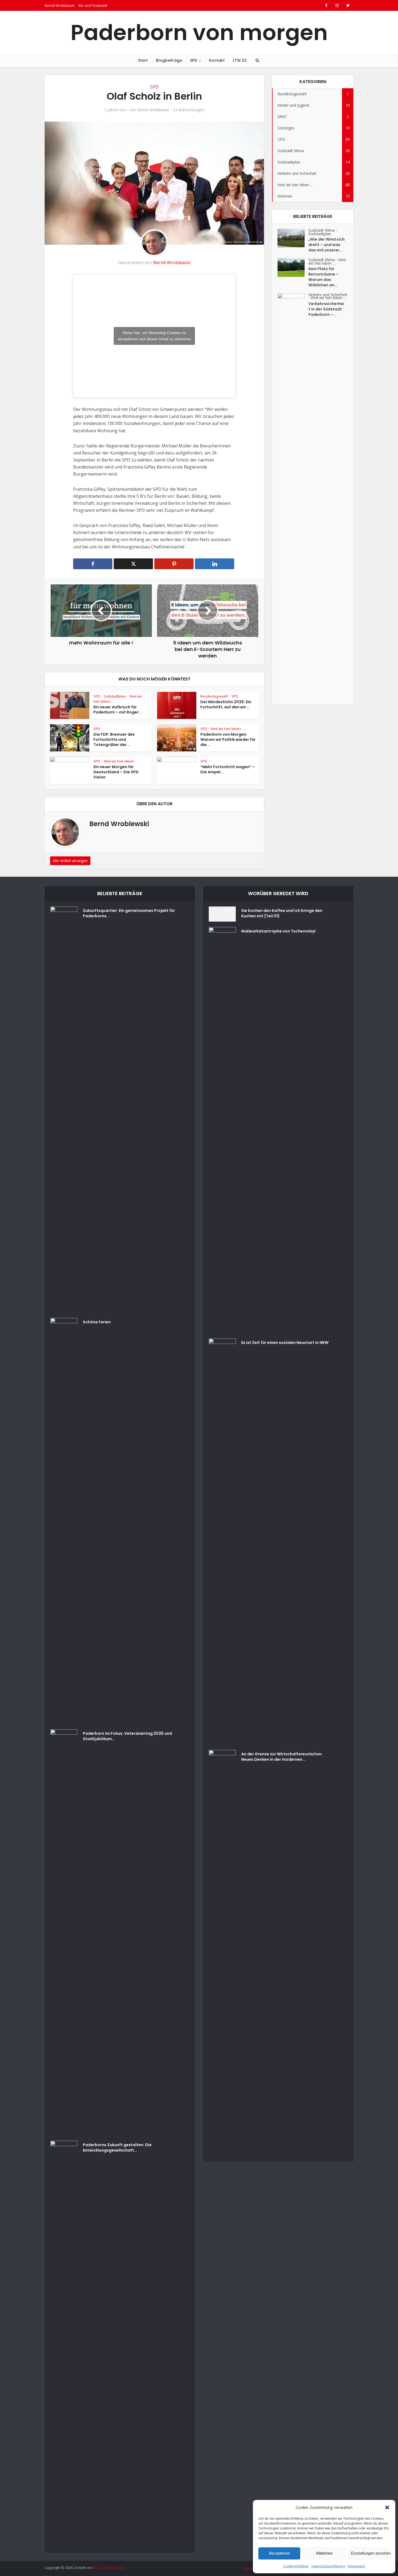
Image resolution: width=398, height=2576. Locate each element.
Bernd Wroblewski (60, 5)
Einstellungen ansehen (370, 2553)
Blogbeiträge (169, 60)
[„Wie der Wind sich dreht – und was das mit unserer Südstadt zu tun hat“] (293, 238)
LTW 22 (240, 60)
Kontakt (217, 60)
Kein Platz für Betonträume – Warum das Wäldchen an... (324, 277)
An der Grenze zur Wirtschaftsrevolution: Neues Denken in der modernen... (282, 1757)
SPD (194, 60)
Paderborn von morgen (199, 32)
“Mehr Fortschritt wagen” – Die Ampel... (228, 769)
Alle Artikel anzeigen (70, 861)
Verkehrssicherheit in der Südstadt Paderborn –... (326, 309)
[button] (387, 2508)
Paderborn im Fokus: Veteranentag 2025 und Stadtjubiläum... (127, 1736)
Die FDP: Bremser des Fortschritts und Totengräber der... (114, 739)
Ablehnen (324, 2553)
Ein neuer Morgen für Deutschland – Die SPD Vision (116, 772)
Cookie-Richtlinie (296, 2566)
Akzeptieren (279, 2553)
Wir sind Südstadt (93, 5)
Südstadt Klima (322, 230)
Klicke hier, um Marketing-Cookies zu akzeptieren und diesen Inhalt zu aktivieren (154, 336)
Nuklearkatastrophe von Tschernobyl (278, 931)
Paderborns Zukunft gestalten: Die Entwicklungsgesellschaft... (117, 2148)
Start (143, 60)
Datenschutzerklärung (328, 2566)
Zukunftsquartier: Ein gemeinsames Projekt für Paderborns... (129, 913)
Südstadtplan (115, 696)
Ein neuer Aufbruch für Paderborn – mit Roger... (118, 710)
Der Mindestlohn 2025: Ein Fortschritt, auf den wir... (226, 704)
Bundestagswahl (214, 696)
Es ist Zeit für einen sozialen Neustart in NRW (285, 1343)
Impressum (356, 2566)
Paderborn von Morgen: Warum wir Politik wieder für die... (228, 739)
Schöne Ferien (97, 1322)
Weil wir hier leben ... (227, 729)
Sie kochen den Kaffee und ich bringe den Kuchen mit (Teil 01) (282, 913)
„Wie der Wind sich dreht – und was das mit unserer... (327, 245)
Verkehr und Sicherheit (328, 295)
